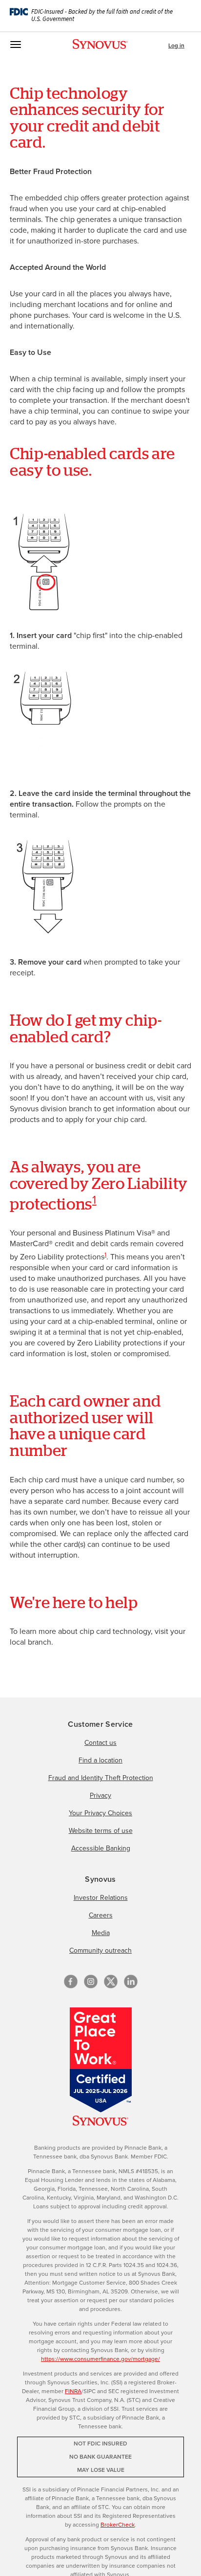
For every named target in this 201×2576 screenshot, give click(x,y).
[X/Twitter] (111, 1982)
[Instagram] (91, 1982)
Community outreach (100, 1950)
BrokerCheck (118, 2525)
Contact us (100, 1743)
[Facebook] (71, 1982)
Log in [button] (176, 45)
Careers (101, 1915)
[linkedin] (131, 1982)
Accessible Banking (101, 1848)
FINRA (73, 2391)
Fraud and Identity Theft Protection (101, 1778)
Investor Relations (101, 1898)
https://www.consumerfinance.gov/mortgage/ (100, 2359)
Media (101, 1933)
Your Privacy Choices (100, 1813)
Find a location (100, 1760)
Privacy (100, 1795)
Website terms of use (101, 1831)
